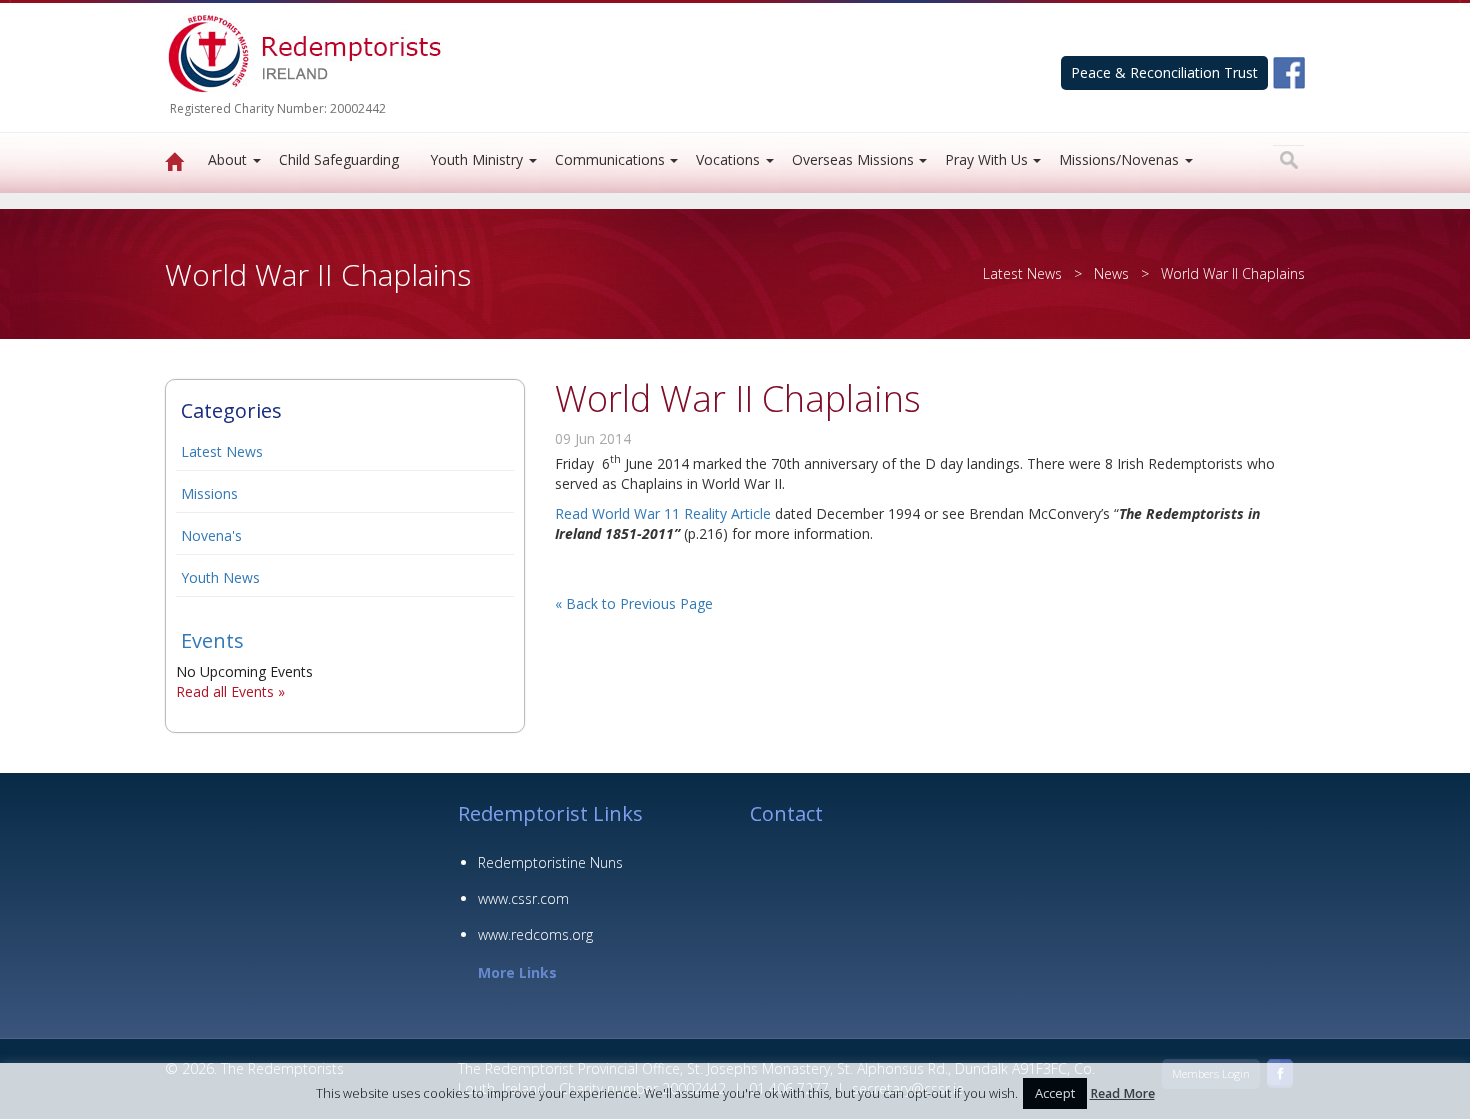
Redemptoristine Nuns (550, 862)
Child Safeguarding (339, 159)
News (1111, 273)
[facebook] (1289, 71)
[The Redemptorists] (175, 163)
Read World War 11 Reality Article (663, 513)
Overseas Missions (853, 159)
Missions (209, 493)
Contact (786, 813)
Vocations (728, 159)
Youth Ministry (476, 159)
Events (212, 640)
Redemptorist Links (550, 813)
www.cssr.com (523, 898)
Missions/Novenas (1119, 159)
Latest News (222, 451)
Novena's (211, 535)
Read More (1122, 1093)
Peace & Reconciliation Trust (1164, 72)
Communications (610, 159)
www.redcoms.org (535, 934)
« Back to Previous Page (634, 603)
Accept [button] (1055, 1093)
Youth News (220, 577)
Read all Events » (230, 691)
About (227, 159)
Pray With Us (986, 159)
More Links (517, 972)
